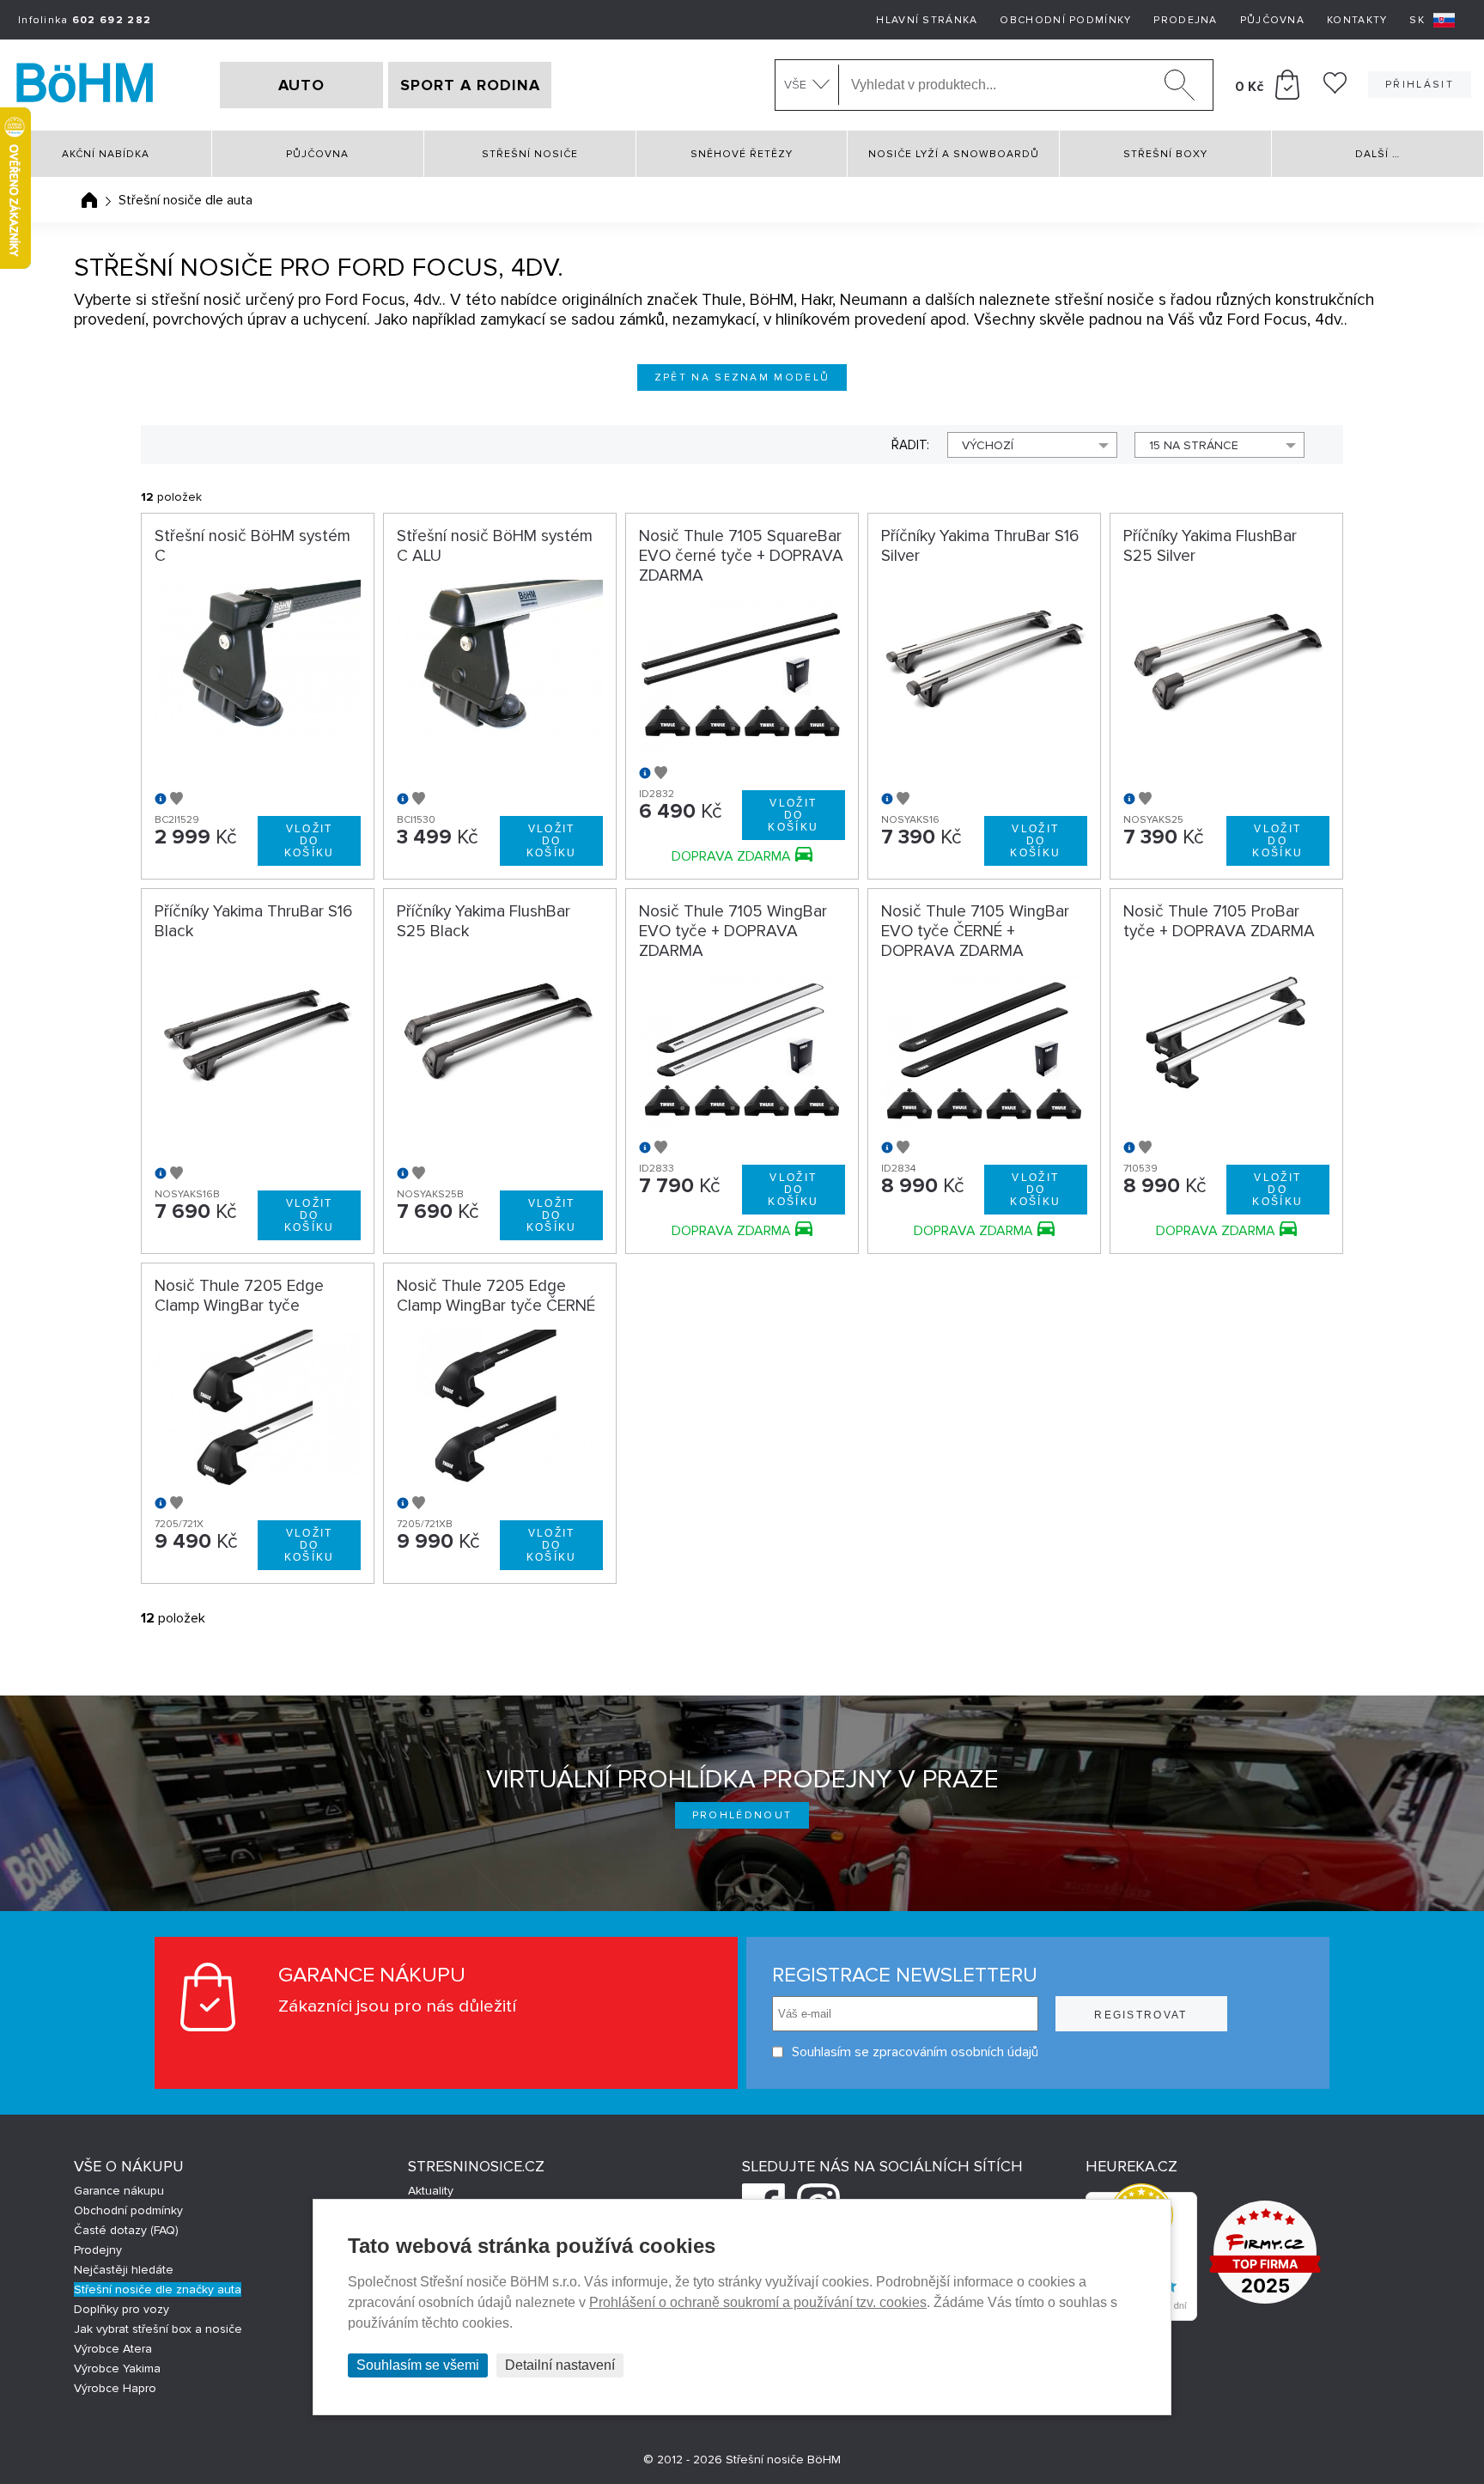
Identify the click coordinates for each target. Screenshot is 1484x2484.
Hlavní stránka (927, 20)
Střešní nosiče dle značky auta (158, 2289)
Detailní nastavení (560, 2365)
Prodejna (1185, 20)
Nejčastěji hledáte (124, 2270)
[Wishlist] (1335, 89)
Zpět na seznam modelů (742, 377)
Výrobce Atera (113, 2349)
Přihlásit (1420, 85)
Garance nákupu (119, 2191)
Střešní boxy (1165, 154)
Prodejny (98, 2250)
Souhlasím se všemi (418, 2365)
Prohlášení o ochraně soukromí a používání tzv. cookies (758, 2302)
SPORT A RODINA (470, 85)
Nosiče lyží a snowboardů (954, 154)
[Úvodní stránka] (89, 200)
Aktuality (431, 2191)
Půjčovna (1272, 20)
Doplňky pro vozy (122, 2309)
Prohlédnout (742, 1815)
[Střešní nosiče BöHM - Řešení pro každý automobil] (85, 85)
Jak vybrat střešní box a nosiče (158, 2329)
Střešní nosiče (530, 154)
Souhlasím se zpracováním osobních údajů (915, 2052)
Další (1378, 154)
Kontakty (1357, 20)
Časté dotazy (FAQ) (126, 2230)
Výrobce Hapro (115, 2388)
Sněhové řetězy (742, 154)
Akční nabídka (106, 154)
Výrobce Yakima (117, 2368)
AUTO (301, 85)
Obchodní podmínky (1065, 20)
